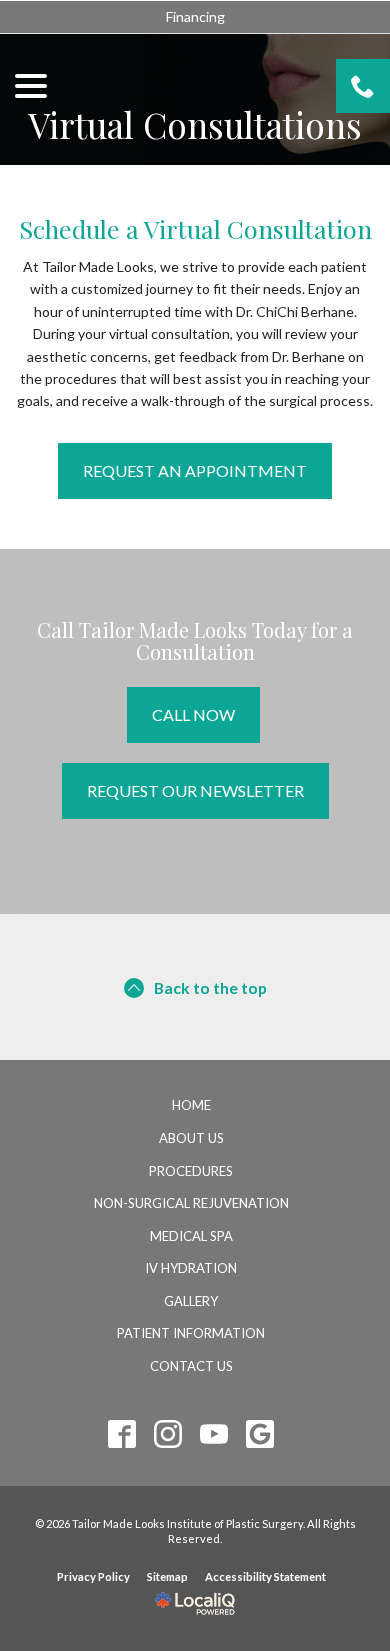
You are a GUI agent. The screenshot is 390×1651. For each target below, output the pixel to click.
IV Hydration (191, 1268)
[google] (260, 1434)
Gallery (191, 1301)
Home (191, 1105)
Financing (195, 16)
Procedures (191, 1171)
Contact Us (191, 1366)
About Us (191, 1138)
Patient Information (191, 1333)
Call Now (193, 714)
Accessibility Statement (265, 1576)
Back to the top (210, 987)
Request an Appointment (195, 470)
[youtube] (214, 1434)
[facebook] (122, 1434)
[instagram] (168, 1434)
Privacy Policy (93, 1576)
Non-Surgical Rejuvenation (191, 1203)
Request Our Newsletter (195, 790)
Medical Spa (191, 1236)
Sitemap (167, 1576)
